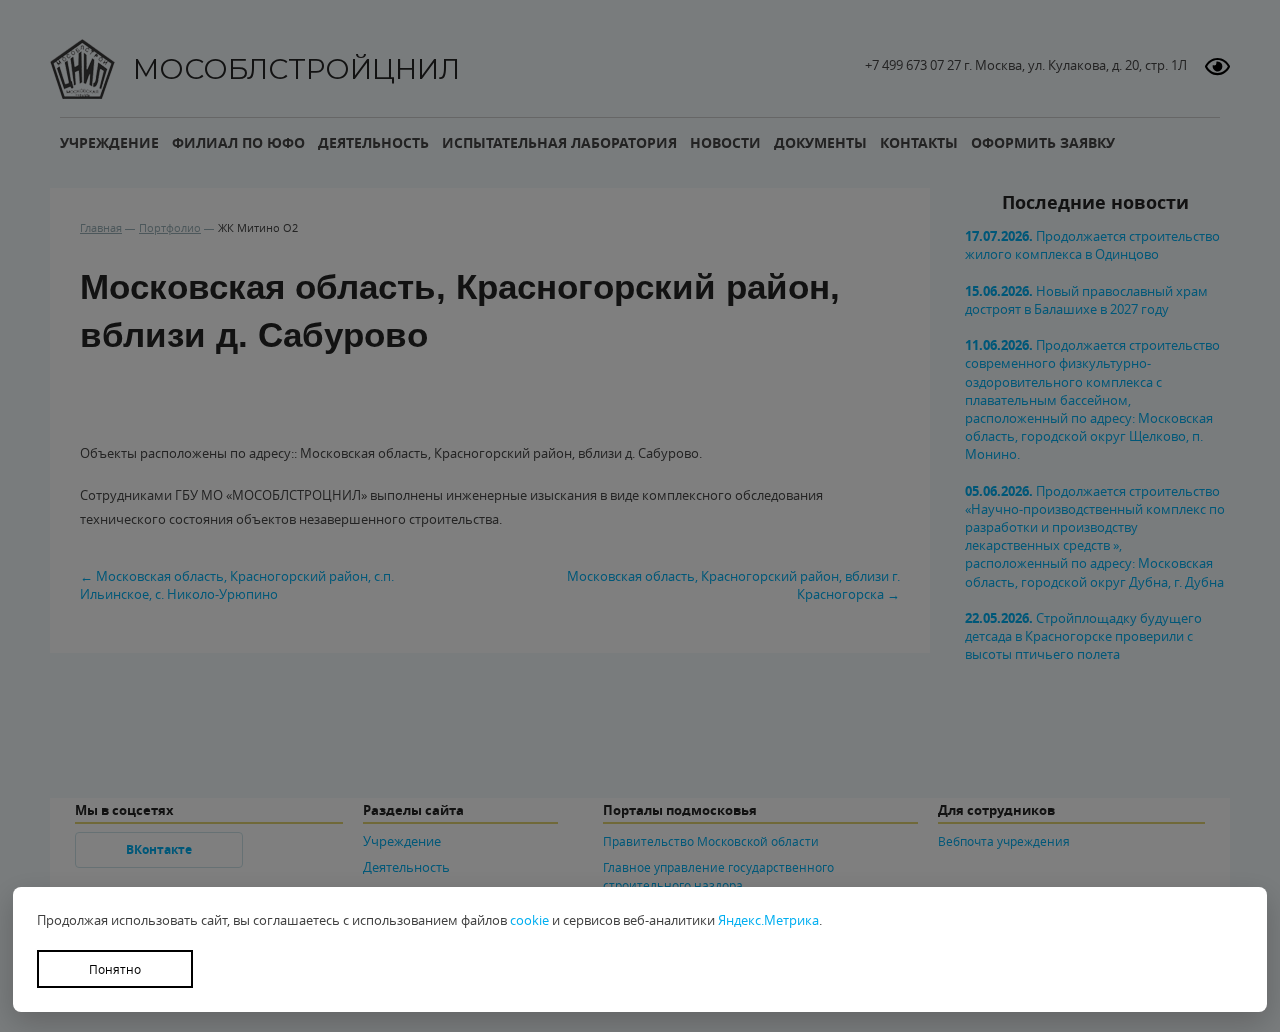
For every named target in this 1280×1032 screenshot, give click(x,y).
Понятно (115, 969)
